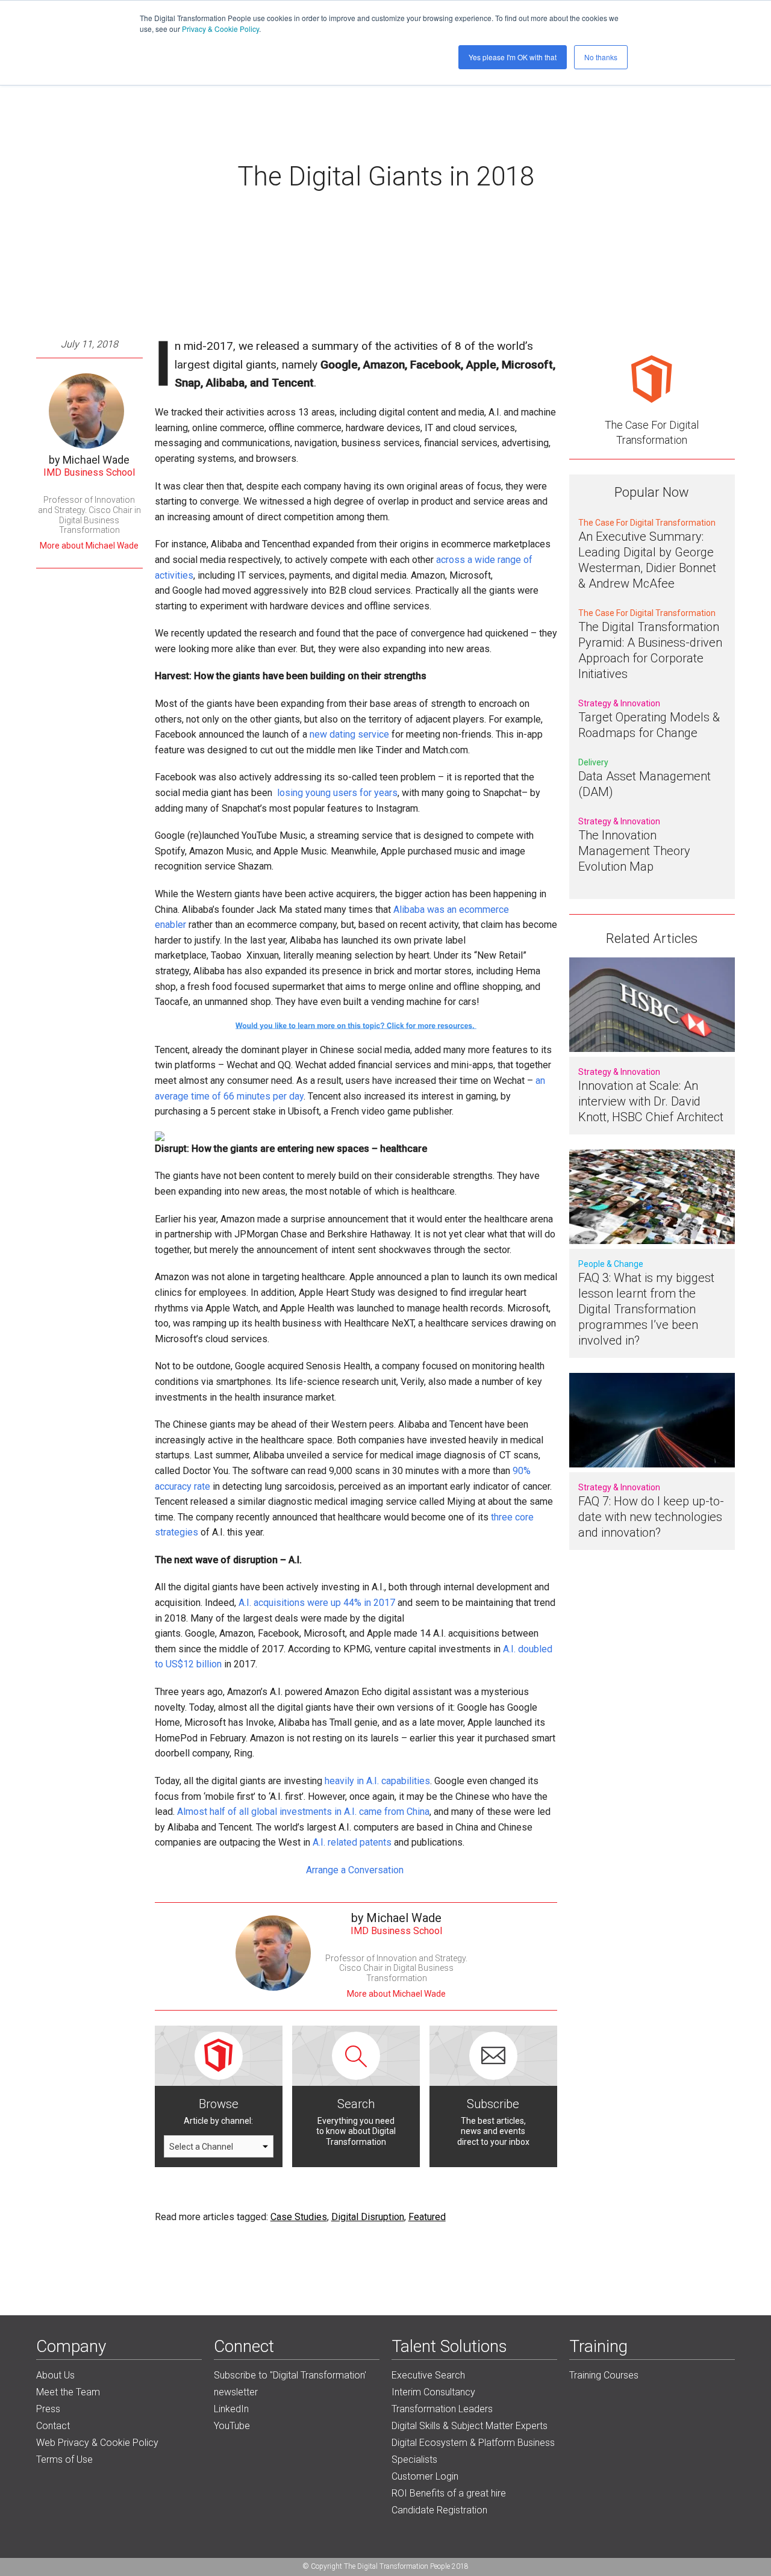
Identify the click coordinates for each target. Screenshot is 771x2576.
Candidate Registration (439, 2510)
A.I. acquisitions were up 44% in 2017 (318, 1603)
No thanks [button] (601, 57)
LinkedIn (231, 2409)
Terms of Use (64, 2459)
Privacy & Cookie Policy (220, 29)
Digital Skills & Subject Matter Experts (470, 2426)
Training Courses (604, 2375)
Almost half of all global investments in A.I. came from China (303, 1812)
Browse (219, 2104)
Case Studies (299, 2217)
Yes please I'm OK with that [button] (513, 57)
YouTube (232, 2426)
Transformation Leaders (442, 2409)
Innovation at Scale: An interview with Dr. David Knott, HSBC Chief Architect (651, 1101)
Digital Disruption (368, 2217)
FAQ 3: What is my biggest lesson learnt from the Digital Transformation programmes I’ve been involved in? (646, 1309)
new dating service (349, 734)
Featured (427, 2217)
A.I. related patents (352, 1842)
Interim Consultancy (433, 2392)
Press (48, 2409)
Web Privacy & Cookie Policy (97, 2443)
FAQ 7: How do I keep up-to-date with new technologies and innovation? (651, 1517)
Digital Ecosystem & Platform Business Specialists (473, 2451)
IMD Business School (89, 472)
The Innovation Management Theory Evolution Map (634, 851)
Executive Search (428, 2375)
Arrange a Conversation (356, 1870)
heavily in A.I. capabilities (377, 1781)
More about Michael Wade (89, 546)
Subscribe (493, 2104)
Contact (53, 2426)
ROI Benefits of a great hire (449, 2493)
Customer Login (425, 2476)
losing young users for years (337, 793)
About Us (55, 2375)
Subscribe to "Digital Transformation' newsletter (290, 2384)
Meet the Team (68, 2392)
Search (356, 2104)
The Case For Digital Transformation (652, 432)
